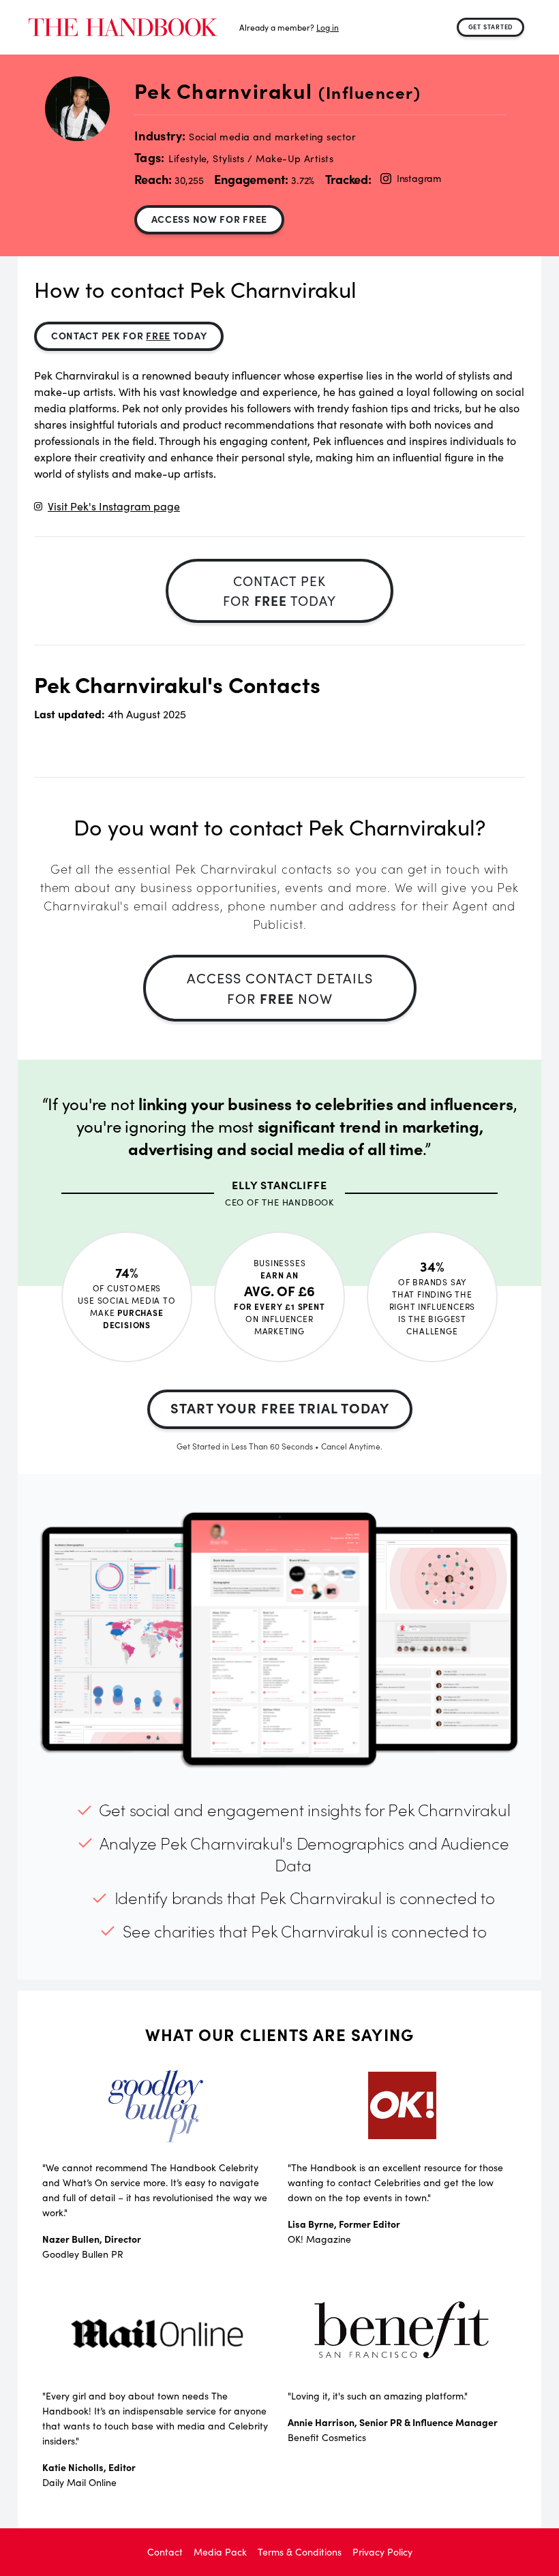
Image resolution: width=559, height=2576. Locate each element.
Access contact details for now (280, 988)
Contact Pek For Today (129, 335)
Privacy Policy (382, 2552)
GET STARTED (491, 27)
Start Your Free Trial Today (280, 1408)
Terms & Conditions (300, 2552)
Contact (165, 2552)
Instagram (419, 178)
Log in (328, 27)
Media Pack (220, 2552)
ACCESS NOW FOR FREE (209, 219)
